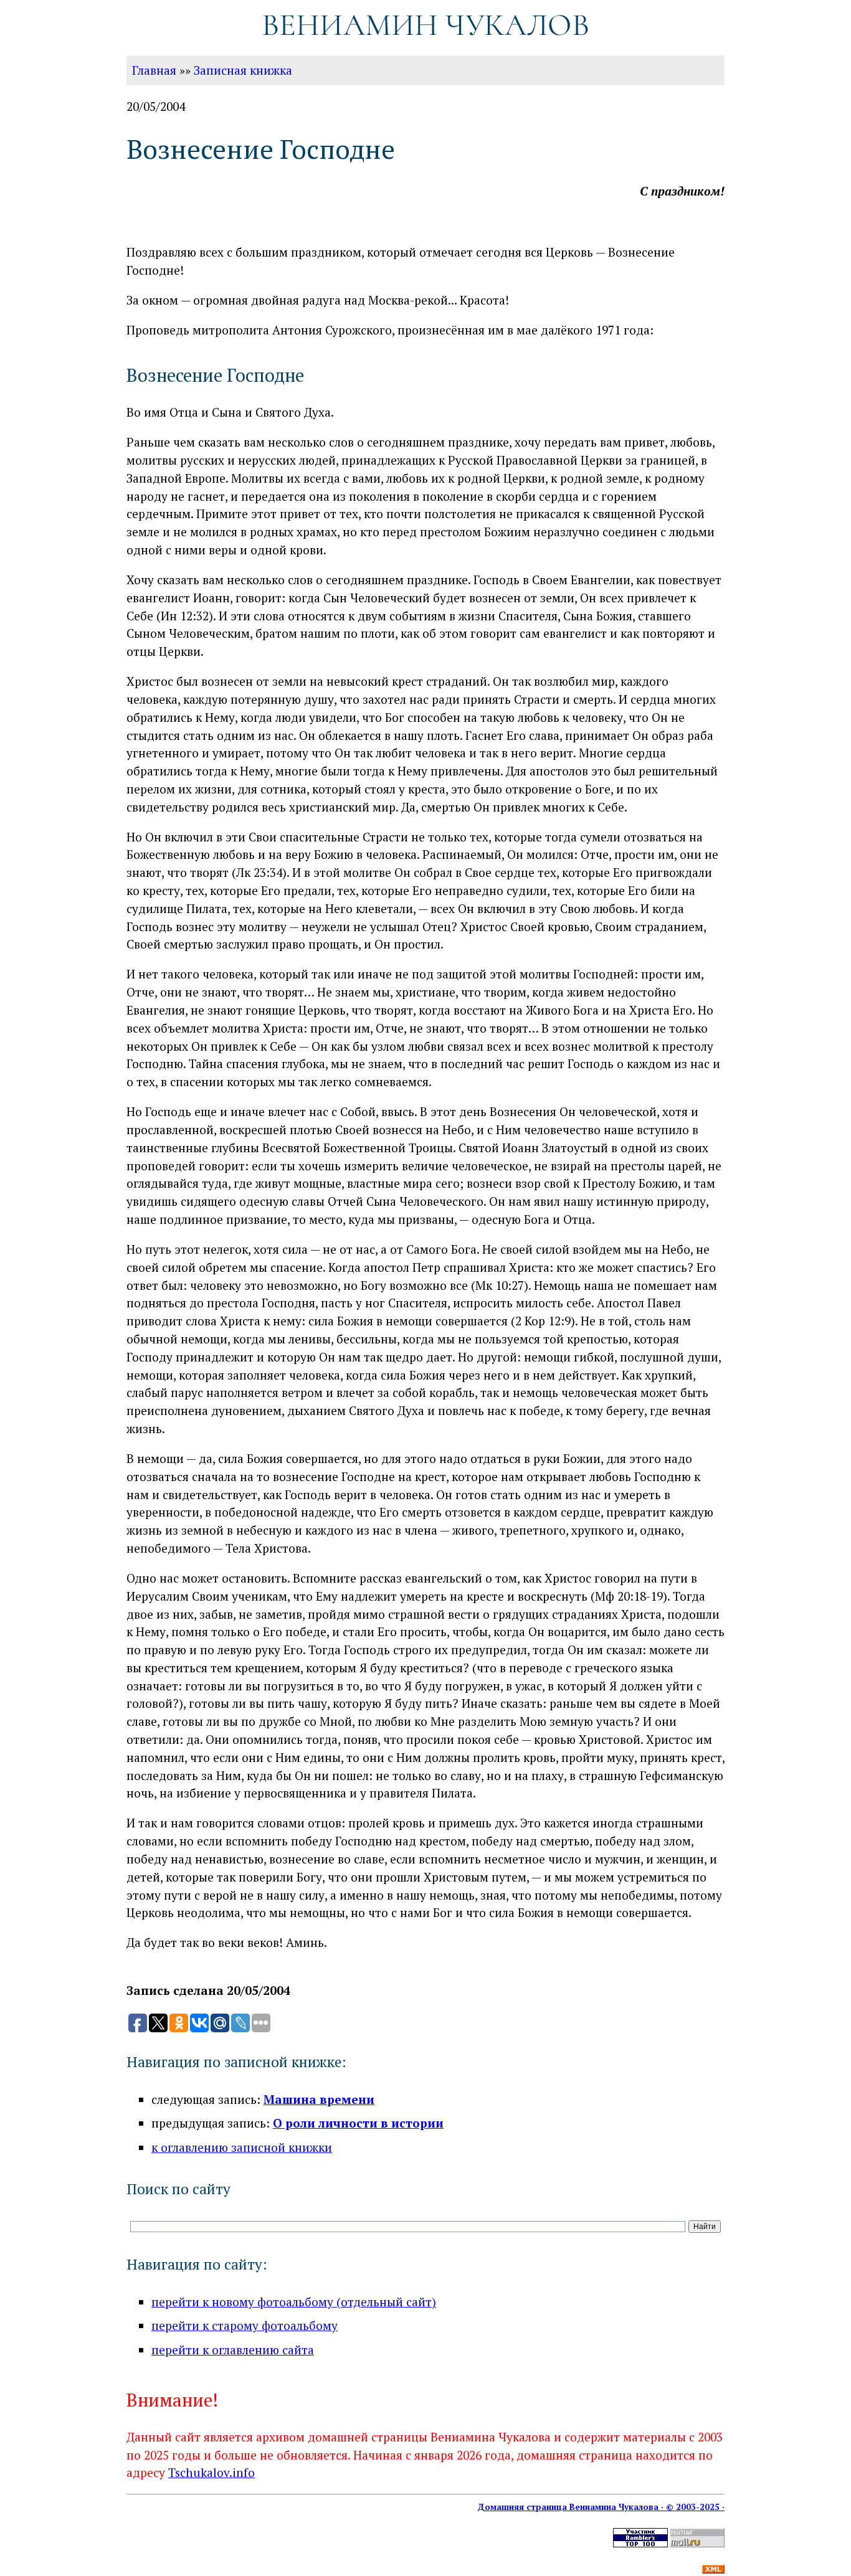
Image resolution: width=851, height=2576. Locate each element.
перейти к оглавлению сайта (233, 2350)
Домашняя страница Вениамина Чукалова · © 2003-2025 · (601, 2507)
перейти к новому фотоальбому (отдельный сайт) (294, 2302)
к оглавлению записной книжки (242, 2147)
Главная (154, 70)
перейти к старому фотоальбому (245, 2325)
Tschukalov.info (212, 2472)
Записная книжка (243, 70)
